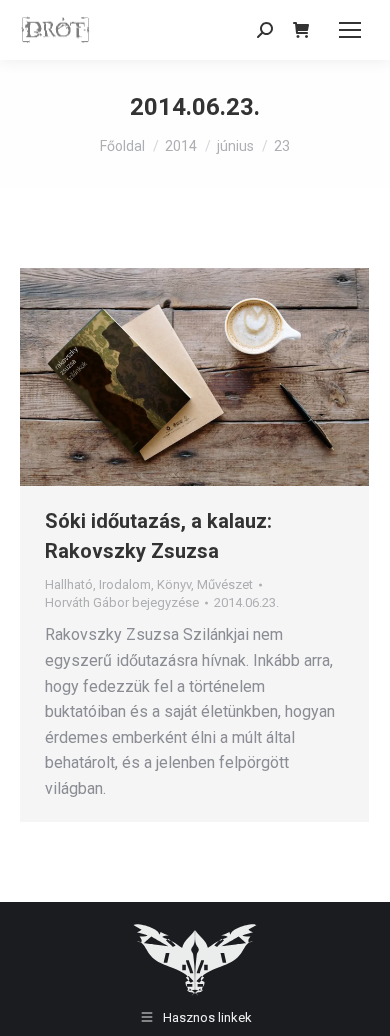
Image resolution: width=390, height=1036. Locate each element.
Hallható (69, 584)
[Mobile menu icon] (350, 30)
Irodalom (125, 584)
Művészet (225, 584)
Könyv (174, 584)
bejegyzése (122, 602)
